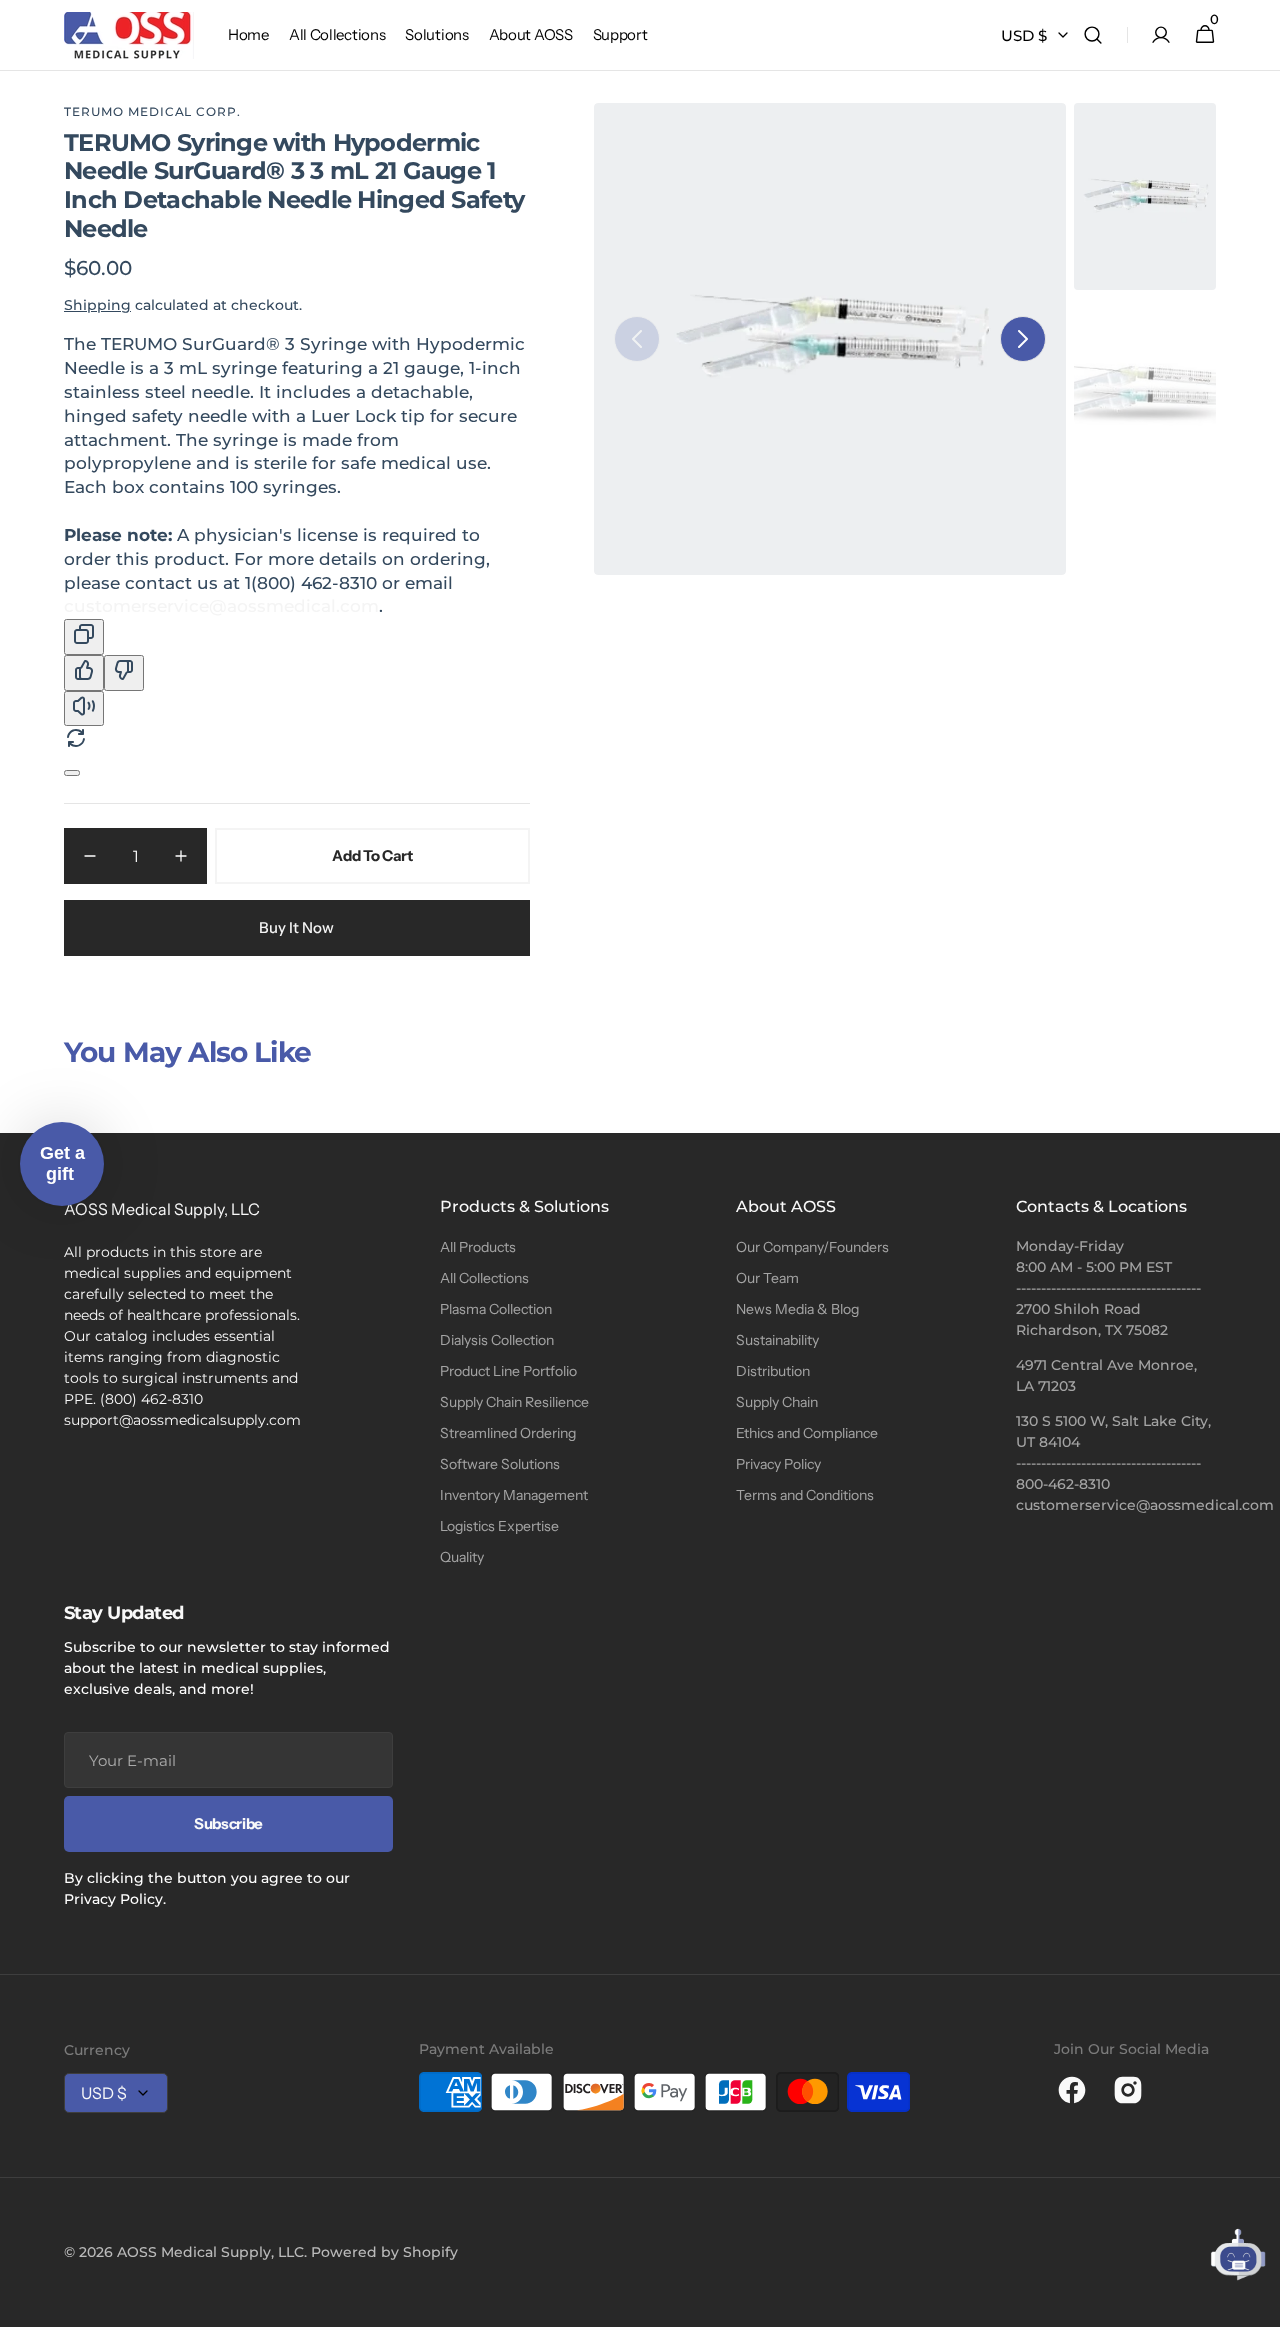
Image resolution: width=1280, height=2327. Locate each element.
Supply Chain (777, 1402)
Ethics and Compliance (807, 1433)
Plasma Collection (496, 1309)
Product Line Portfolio (508, 1371)
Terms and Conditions (805, 1495)
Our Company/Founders (812, 1247)
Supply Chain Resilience (514, 1402)
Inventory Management (514, 1495)
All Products (478, 1247)
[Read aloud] (84, 709)
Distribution (773, 1371)
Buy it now (296, 927)
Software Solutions (500, 1464)
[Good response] (84, 673)
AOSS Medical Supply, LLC (210, 2252)
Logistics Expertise (499, 1526)
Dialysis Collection (497, 1340)
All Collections (484, 1278)
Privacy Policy (778, 1464)
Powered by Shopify (384, 2252)
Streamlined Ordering (508, 1433)
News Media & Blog (797, 1309)
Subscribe (228, 1823)
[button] (1093, 35)
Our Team (767, 1278)
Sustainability (777, 1340)
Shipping (97, 305)
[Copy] (84, 637)
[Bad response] (124, 673)
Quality (462, 1557)
